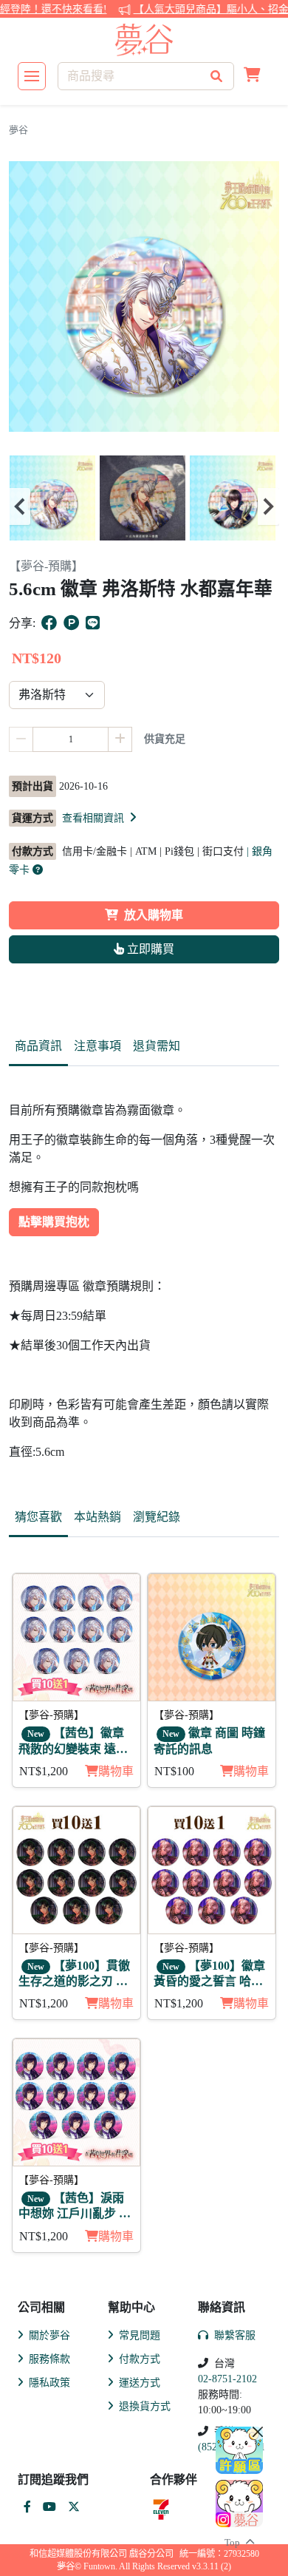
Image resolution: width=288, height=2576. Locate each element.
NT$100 (174, 1771)
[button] (252, 76)
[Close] (258, 2432)
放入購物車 (154, 915)
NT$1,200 (44, 1771)
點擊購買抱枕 (54, 1222)
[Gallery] (144, 506)
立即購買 (149, 949)
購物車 (116, 1771)
